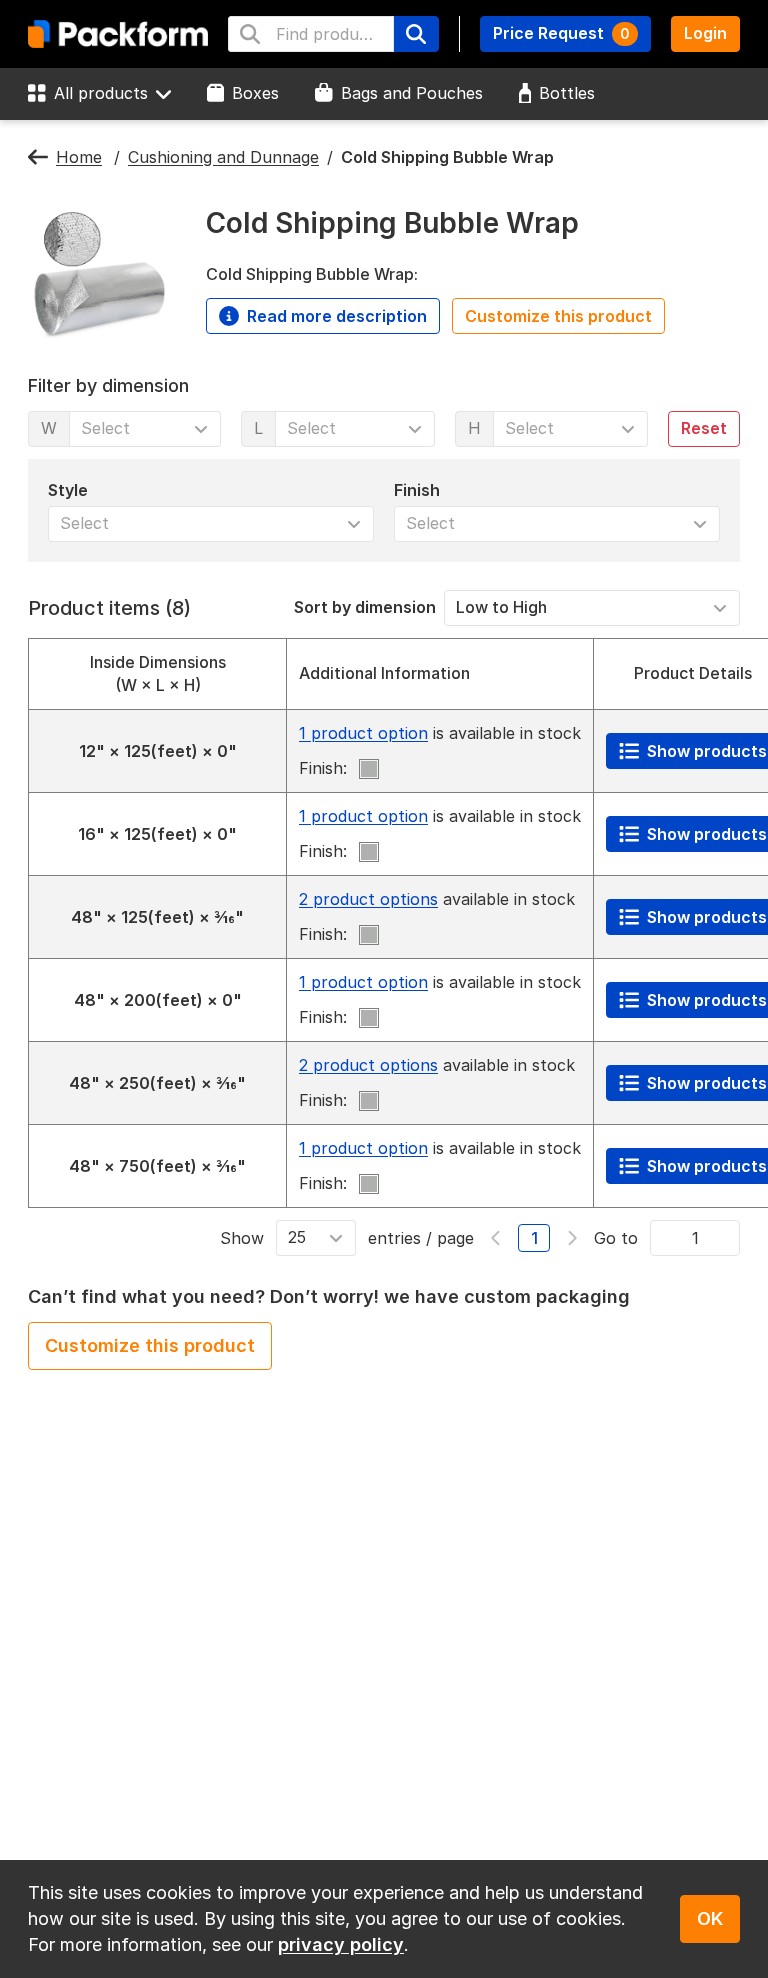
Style (68, 489)
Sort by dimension (365, 607)
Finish (417, 489)
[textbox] (329, 34)
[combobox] (311, 34)
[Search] (416, 34)
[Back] (38, 157)
